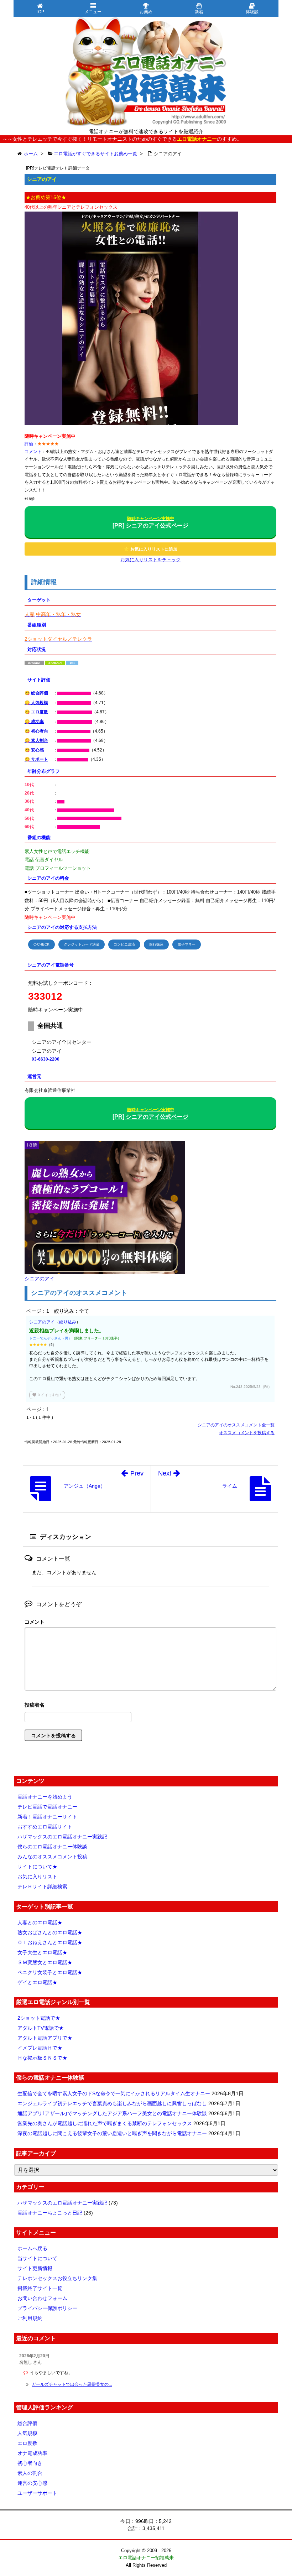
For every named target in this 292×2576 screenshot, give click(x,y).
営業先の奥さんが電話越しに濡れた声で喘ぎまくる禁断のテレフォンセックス (105, 2123)
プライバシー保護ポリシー (47, 2308)
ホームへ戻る (32, 2248)
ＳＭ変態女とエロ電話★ (45, 1962)
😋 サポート (36, 759)
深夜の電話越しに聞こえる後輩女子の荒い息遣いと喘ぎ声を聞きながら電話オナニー (112, 2133)
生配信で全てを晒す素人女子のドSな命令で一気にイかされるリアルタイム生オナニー (114, 2093)
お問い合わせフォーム (42, 2298)
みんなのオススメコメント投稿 (52, 1857)
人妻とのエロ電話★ (40, 1922)
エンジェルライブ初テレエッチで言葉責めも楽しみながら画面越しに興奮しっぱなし (112, 2103)
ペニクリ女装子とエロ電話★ (50, 1972)
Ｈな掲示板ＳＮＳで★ (42, 2058)
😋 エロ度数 (36, 712)
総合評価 (27, 2423)
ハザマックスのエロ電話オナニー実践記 (62, 1837)
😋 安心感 (34, 750)
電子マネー (187, 944)
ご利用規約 (30, 2318)
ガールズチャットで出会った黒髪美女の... (72, 2384)
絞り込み (68, 1322)
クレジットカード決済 (82, 944)
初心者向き (30, 2463)
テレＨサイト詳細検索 (42, 1887)
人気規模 (27, 2433)
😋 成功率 (34, 722)
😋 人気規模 (36, 703)
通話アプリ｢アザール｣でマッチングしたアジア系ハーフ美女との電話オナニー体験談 (112, 2113)
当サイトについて (37, 2258)
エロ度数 (27, 2443)
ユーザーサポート (37, 2493)
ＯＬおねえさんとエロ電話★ (50, 1942)
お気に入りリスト (37, 1877)
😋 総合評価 (36, 693)
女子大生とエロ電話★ (42, 1952)
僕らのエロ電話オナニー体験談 (52, 1847)
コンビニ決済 (124, 944)
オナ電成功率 (32, 2453)
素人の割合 (30, 2473)
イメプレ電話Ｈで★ (40, 2048)
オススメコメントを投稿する (247, 1433)
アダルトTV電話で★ (41, 2028)
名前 (150, 1706)
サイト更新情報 (35, 2268)
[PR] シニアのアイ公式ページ (150, 522)
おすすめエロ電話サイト (45, 1827)
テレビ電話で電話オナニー (47, 1807)
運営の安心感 (32, 2483)
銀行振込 (156, 944)
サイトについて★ (37, 1867)
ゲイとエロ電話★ (37, 1982)
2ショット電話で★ (39, 2018)
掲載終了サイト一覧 (40, 2288)
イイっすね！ (47, 1395)
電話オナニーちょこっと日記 (50, 2213)
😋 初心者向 (36, 731)
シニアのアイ (42, 1322)
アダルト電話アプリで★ (45, 2038)
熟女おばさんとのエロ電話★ (50, 1932)
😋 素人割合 (36, 740)
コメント (35, 1622)
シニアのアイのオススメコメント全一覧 (236, 1425)
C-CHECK (41, 944)
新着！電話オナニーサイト (47, 1817)
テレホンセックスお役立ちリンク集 (57, 2278)
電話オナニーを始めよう (45, 1797)
